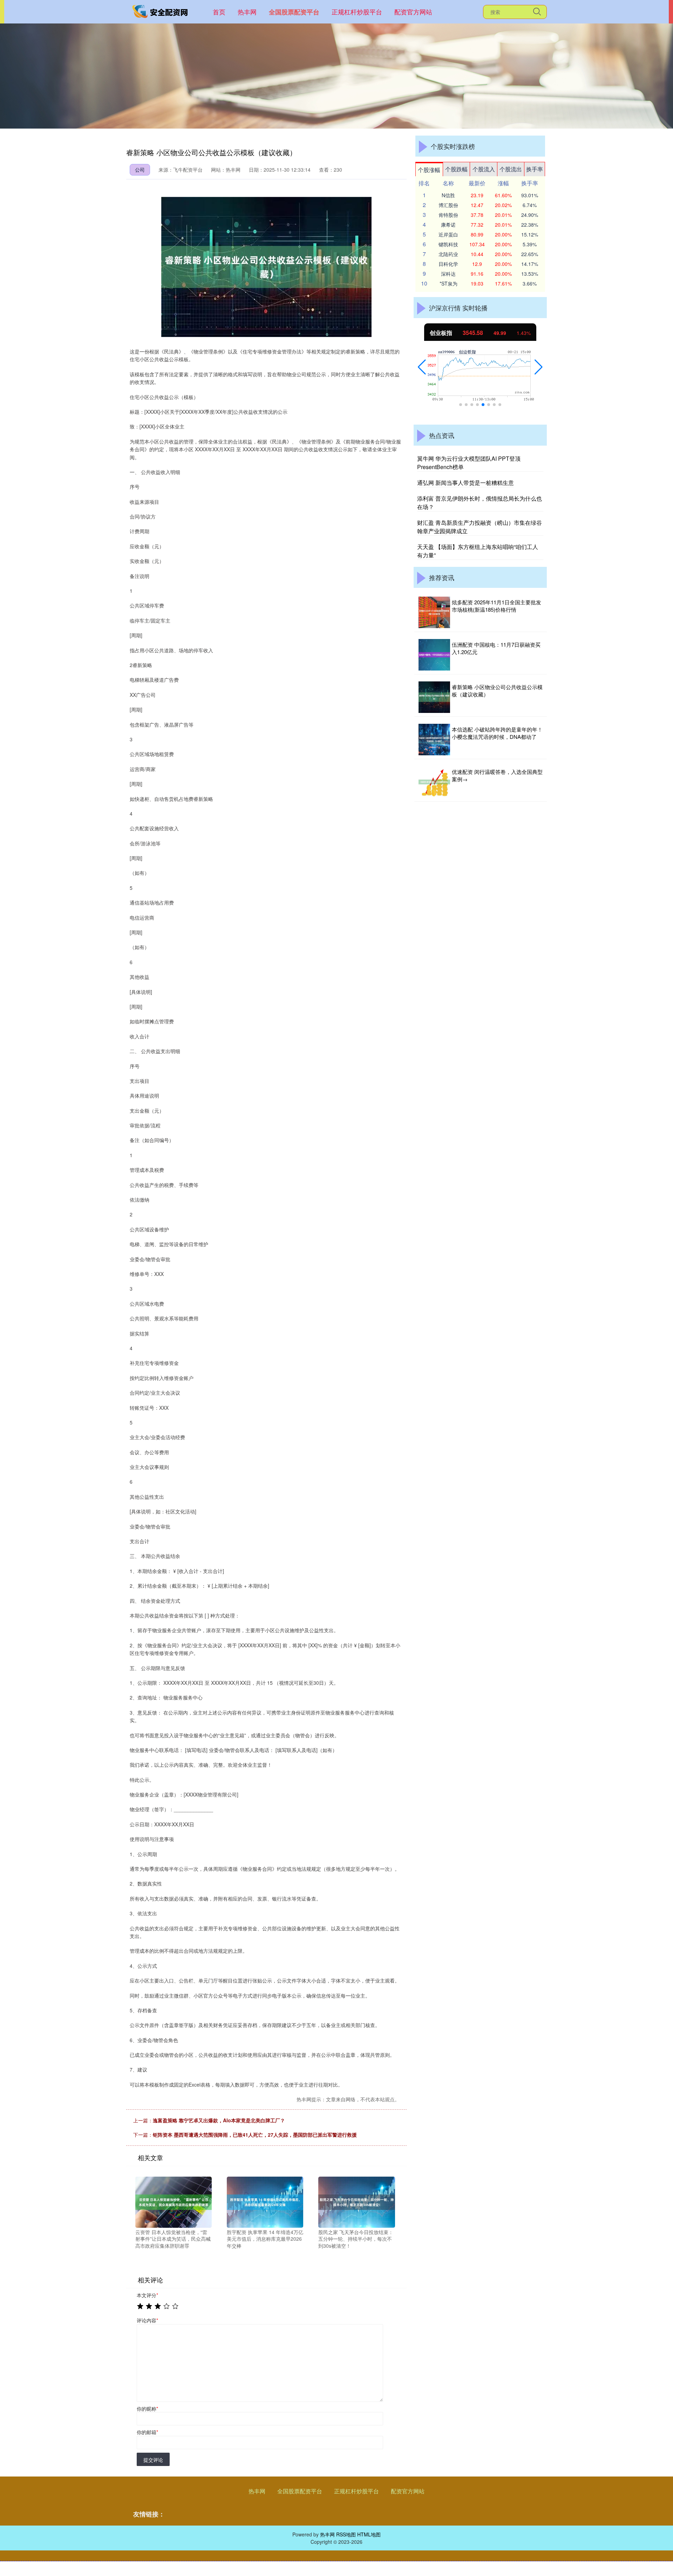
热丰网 (247, 12)
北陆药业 (448, 254)
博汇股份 (448, 205)
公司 (140, 170)
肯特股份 (448, 215)
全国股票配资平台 (294, 12)
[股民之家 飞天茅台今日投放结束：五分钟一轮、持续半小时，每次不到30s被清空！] (356, 2201)
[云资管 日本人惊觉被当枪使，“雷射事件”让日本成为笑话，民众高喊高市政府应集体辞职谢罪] (174, 2201)
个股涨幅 (429, 170)
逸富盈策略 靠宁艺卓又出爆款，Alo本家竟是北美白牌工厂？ (219, 2120)
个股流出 (511, 169)
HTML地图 (369, 2534)
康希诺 (448, 225)
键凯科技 (448, 244)
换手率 (535, 169)
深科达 (448, 274)
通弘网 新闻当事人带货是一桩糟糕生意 (465, 483)
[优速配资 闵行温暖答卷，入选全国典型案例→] (434, 782)
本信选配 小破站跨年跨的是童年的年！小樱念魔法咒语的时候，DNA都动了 (497, 733)
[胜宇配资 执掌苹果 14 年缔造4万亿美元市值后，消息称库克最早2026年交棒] (265, 2201)
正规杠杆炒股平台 (357, 12)
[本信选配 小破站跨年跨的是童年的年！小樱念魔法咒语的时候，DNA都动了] (434, 740)
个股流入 (484, 169)
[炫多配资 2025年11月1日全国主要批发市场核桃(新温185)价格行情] (434, 612)
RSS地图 (346, 2534)
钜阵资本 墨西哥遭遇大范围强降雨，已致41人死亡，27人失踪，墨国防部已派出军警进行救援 (255, 2135)
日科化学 (448, 264)
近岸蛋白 (448, 234)
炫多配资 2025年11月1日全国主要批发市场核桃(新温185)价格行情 (497, 606)
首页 (219, 12)
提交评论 (153, 2460)
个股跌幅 (456, 169)
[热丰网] (161, 11)
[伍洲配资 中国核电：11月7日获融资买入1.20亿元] (434, 655)
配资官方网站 (413, 12)
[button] (422, 367)
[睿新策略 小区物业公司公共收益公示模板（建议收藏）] (434, 697)
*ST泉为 (448, 283)
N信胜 (448, 195)
